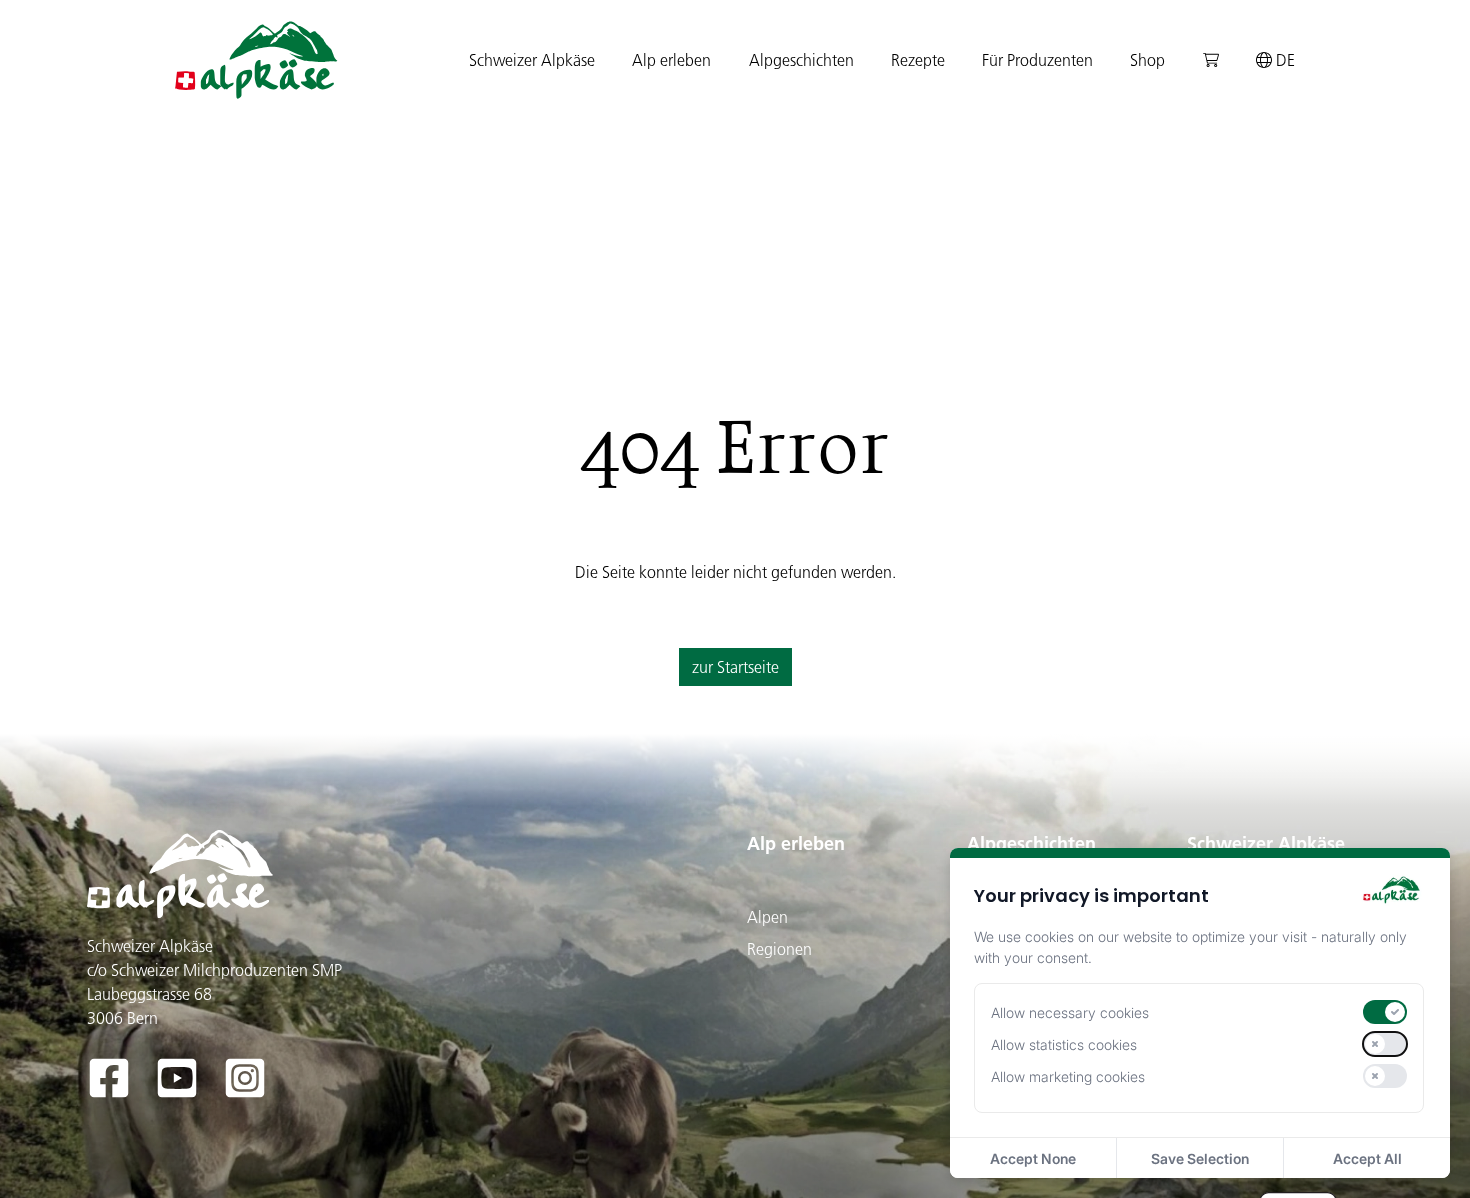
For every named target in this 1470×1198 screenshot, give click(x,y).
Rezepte (918, 60)
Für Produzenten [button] (1037, 60)
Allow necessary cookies (1070, 1012)
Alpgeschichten (1031, 843)
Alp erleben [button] (671, 60)
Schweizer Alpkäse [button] (532, 60)
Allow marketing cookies (1068, 1076)
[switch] (1385, 1012)
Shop (1147, 60)
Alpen (767, 917)
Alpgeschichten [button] (801, 60)
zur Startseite (735, 667)
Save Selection (1200, 1158)
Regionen (779, 949)
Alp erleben (796, 843)
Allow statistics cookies (1064, 1044)
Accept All (1367, 1158)
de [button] (1283, 60)
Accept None (1033, 1158)
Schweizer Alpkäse (1266, 843)
